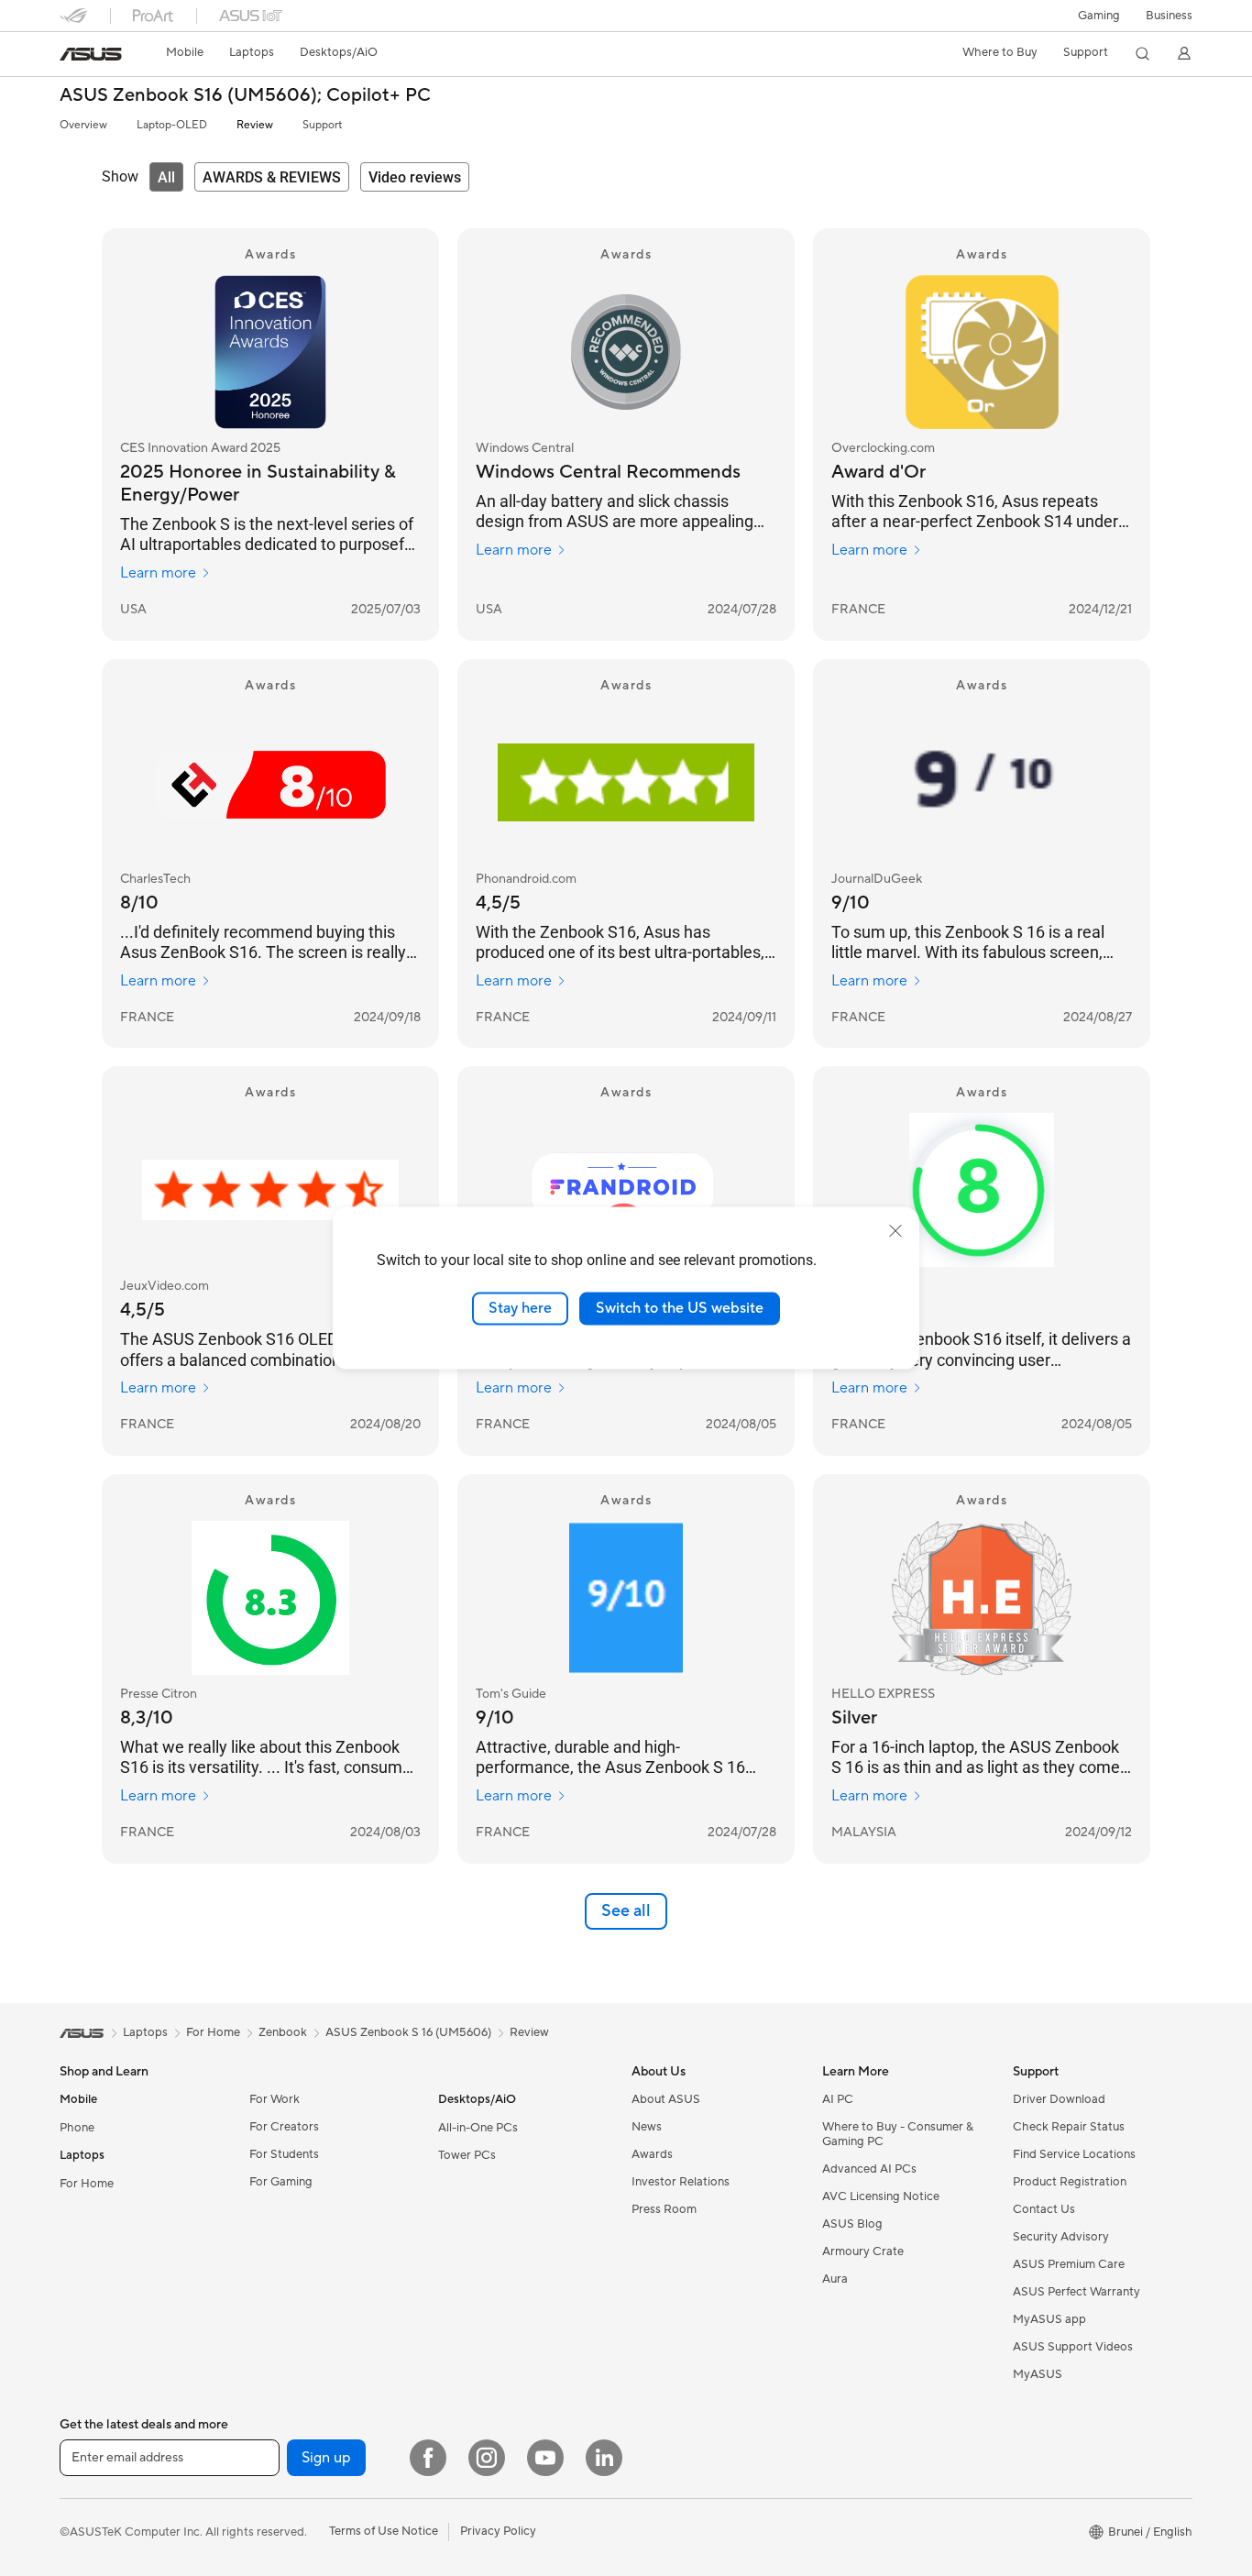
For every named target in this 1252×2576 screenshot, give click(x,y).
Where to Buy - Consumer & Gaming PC (898, 2134)
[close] (895, 1231)
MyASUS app (1049, 2319)
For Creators (284, 2127)
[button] (1099, 16)
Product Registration (1070, 2182)
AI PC (838, 2099)
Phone (77, 2128)
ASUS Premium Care (1069, 2264)
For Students (284, 2154)
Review (255, 125)
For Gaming (281, 2182)
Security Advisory (1061, 2237)
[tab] (166, 177)
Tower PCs (467, 2155)
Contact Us (1044, 2209)
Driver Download (1059, 2099)
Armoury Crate (863, 2251)
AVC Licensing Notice (881, 2196)
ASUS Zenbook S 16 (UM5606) (408, 2032)
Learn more (158, 573)
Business (1169, 16)
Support (322, 125)
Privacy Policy (498, 2531)
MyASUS (1038, 2374)
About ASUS (666, 2099)
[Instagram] (487, 2458)
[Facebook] (428, 2458)
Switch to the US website (680, 1308)
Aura (835, 2279)
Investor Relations (681, 2182)
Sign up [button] (326, 2458)
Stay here (520, 1308)
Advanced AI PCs (869, 2169)
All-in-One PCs (478, 2128)
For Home (87, 2184)
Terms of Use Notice (384, 2531)
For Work (275, 2099)
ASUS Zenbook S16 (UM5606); (245, 96)
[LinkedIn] (604, 2458)
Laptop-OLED (172, 125)
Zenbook (283, 2032)
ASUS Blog (852, 2224)
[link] (91, 54)
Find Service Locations (1074, 2154)
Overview (83, 125)
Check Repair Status (1069, 2127)
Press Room (664, 2209)
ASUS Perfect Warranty (1076, 2292)
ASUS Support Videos (1073, 2347)
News (647, 2127)
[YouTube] (545, 2458)
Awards (652, 2154)
